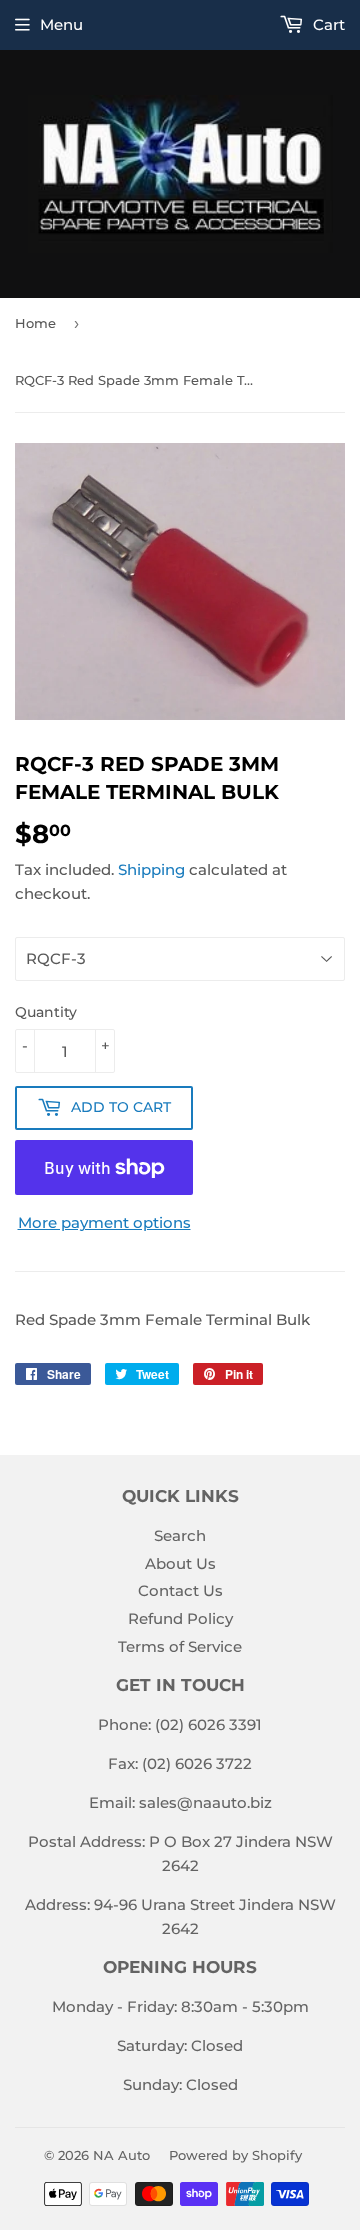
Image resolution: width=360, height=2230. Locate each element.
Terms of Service (180, 1646)
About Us (180, 1563)
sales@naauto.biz (205, 1802)
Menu (61, 24)
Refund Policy (180, 1618)
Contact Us (180, 1590)
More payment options (104, 1222)
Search (180, 1535)
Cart (327, 24)
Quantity (46, 1012)
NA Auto (121, 2155)
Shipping (151, 869)
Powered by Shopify (235, 2155)
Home (35, 323)
